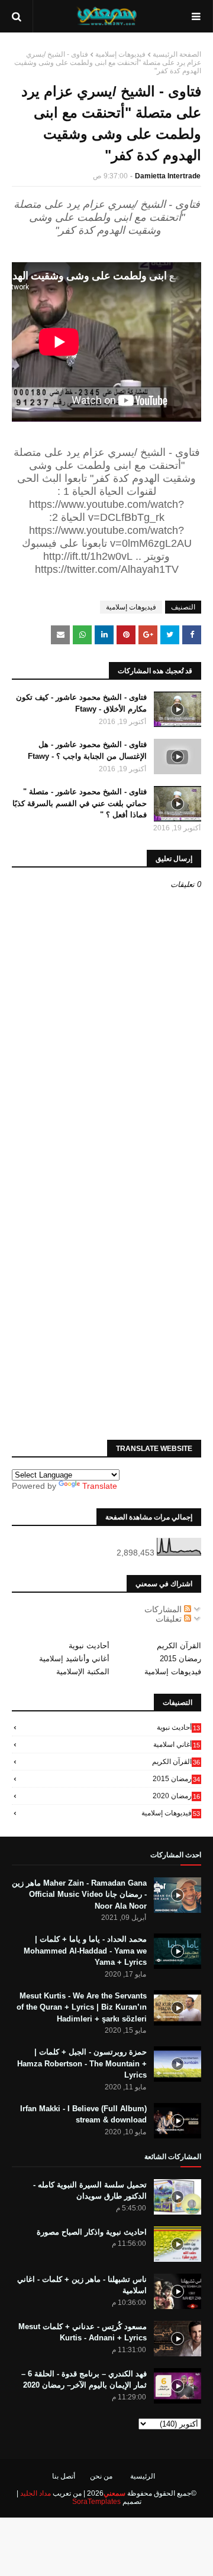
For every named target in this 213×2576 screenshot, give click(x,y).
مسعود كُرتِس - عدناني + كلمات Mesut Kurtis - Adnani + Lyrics (83, 2332)
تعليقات (170, 1619)
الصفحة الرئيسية (177, 54)
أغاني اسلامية (177, 1744)
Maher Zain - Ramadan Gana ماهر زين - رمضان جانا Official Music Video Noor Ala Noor (79, 1894)
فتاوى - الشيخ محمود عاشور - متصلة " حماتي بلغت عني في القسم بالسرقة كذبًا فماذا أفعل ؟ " (80, 803)
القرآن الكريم (179, 1646)
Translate (100, 1486)
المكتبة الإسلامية (83, 1672)
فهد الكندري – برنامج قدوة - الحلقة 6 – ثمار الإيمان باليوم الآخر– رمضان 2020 (84, 2380)
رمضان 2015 (180, 1659)
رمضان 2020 (176, 1796)
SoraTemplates (96, 2502)
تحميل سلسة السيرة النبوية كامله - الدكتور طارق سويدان (90, 2191)
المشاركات (164, 1609)
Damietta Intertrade (168, 176)
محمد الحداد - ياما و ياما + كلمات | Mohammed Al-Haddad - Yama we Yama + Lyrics (85, 1951)
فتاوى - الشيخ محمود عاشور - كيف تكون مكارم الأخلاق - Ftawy (81, 703)
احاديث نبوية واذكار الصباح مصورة (92, 2232)
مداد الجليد (35, 2493)
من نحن (101, 2476)
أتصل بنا (64, 2476)
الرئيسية (143, 2476)
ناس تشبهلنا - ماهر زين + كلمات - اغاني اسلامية (82, 2285)
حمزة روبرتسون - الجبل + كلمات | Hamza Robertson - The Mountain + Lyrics (82, 2063)
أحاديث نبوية (89, 1646)
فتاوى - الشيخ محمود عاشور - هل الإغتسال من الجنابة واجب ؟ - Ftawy (87, 750)
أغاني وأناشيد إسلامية (74, 1659)
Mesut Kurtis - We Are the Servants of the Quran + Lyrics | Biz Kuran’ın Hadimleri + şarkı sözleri (82, 2007)
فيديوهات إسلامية (120, 54)
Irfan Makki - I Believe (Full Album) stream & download (83, 2114)
